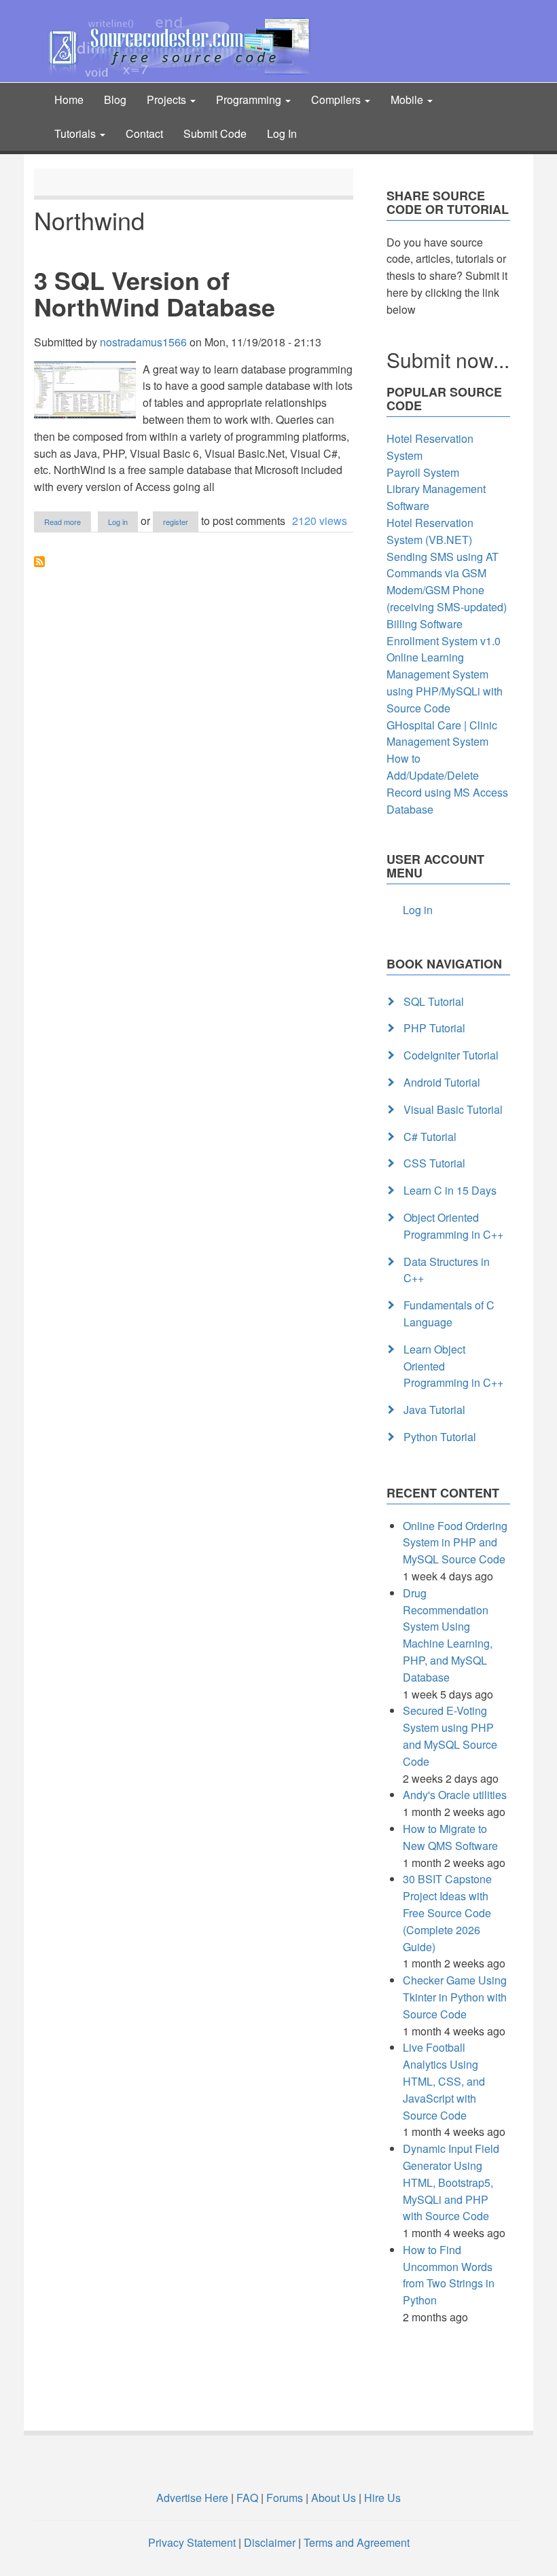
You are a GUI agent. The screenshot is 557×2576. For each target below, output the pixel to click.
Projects (168, 99)
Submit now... (448, 360)
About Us (334, 2498)
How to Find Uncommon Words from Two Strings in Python (449, 2275)
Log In (282, 133)
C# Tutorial (430, 1137)
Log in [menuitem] (418, 910)
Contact (144, 133)
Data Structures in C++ (447, 1270)
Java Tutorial (434, 1410)
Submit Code (215, 133)
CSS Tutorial (434, 1163)
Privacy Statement (192, 2542)
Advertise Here (192, 2498)
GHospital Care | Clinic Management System (442, 733)
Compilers (337, 99)
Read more (68, 522)
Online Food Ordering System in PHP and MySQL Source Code (455, 1543)
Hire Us (381, 2498)
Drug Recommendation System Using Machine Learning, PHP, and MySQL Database (448, 1635)
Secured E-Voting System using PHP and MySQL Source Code (450, 1736)
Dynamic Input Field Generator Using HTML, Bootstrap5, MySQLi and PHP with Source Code (451, 2182)
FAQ (247, 2498)
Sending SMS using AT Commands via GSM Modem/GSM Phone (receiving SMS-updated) (447, 582)
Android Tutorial (442, 1082)
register (176, 522)
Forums (285, 2498)
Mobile (408, 99)
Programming (250, 99)
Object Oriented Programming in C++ (453, 1226)
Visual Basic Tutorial (453, 1109)
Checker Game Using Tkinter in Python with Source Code (455, 1997)
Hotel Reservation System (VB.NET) (430, 531)
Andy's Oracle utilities (455, 1795)
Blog (115, 99)
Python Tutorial (440, 1437)
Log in (118, 522)
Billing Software (425, 624)
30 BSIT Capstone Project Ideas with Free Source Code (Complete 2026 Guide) (447, 1912)
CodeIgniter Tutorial (451, 1055)
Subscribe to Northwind (39, 562)
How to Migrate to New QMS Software (450, 1837)
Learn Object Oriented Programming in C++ (453, 1366)
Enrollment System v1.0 (444, 641)
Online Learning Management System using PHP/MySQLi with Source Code (445, 682)
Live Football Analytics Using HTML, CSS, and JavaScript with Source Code (444, 2081)
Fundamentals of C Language (449, 1313)
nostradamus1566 (143, 342)
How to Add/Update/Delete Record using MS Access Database (447, 783)
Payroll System (423, 472)
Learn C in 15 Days (450, 1190)
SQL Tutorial (434, 1001)
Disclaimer (270, 2542)
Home (69, 99)
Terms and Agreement (357, 2542)
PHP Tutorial (434, 1028)
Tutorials (76, 133)
